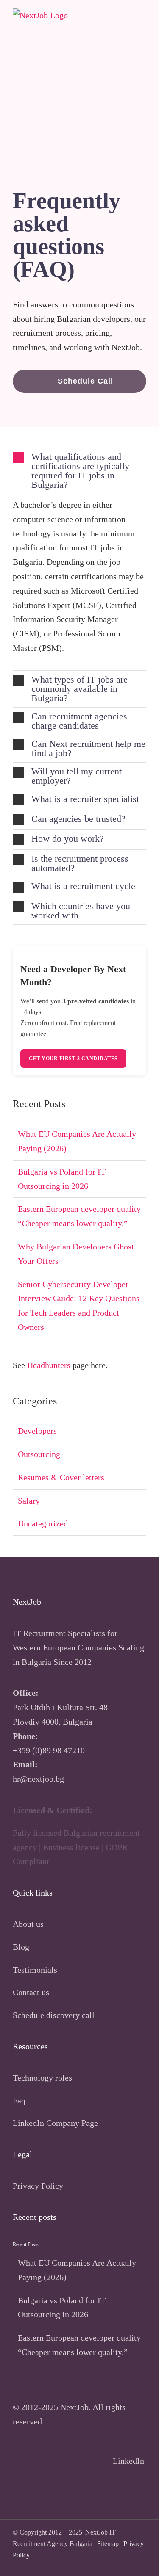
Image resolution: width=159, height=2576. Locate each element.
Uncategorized (43, 1523)
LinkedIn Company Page (55, 2123)
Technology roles (42, 2078)
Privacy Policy (38, 2186)
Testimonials (35, 1970)
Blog (21, 1947)
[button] (79, 381)
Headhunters (49, 1365)
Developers (37, 1431)
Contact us (31, 1992)
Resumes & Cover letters (61, 1477)
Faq (19, 2101)
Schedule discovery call (54, 2015)
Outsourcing (39, 1454)
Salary (29, 1501)
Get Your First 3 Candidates (73, 1059)
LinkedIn (130, 2461)
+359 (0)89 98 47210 (49, 1750)
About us (28, 1924)
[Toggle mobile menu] (143, 19)
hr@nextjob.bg (38, 1779)
